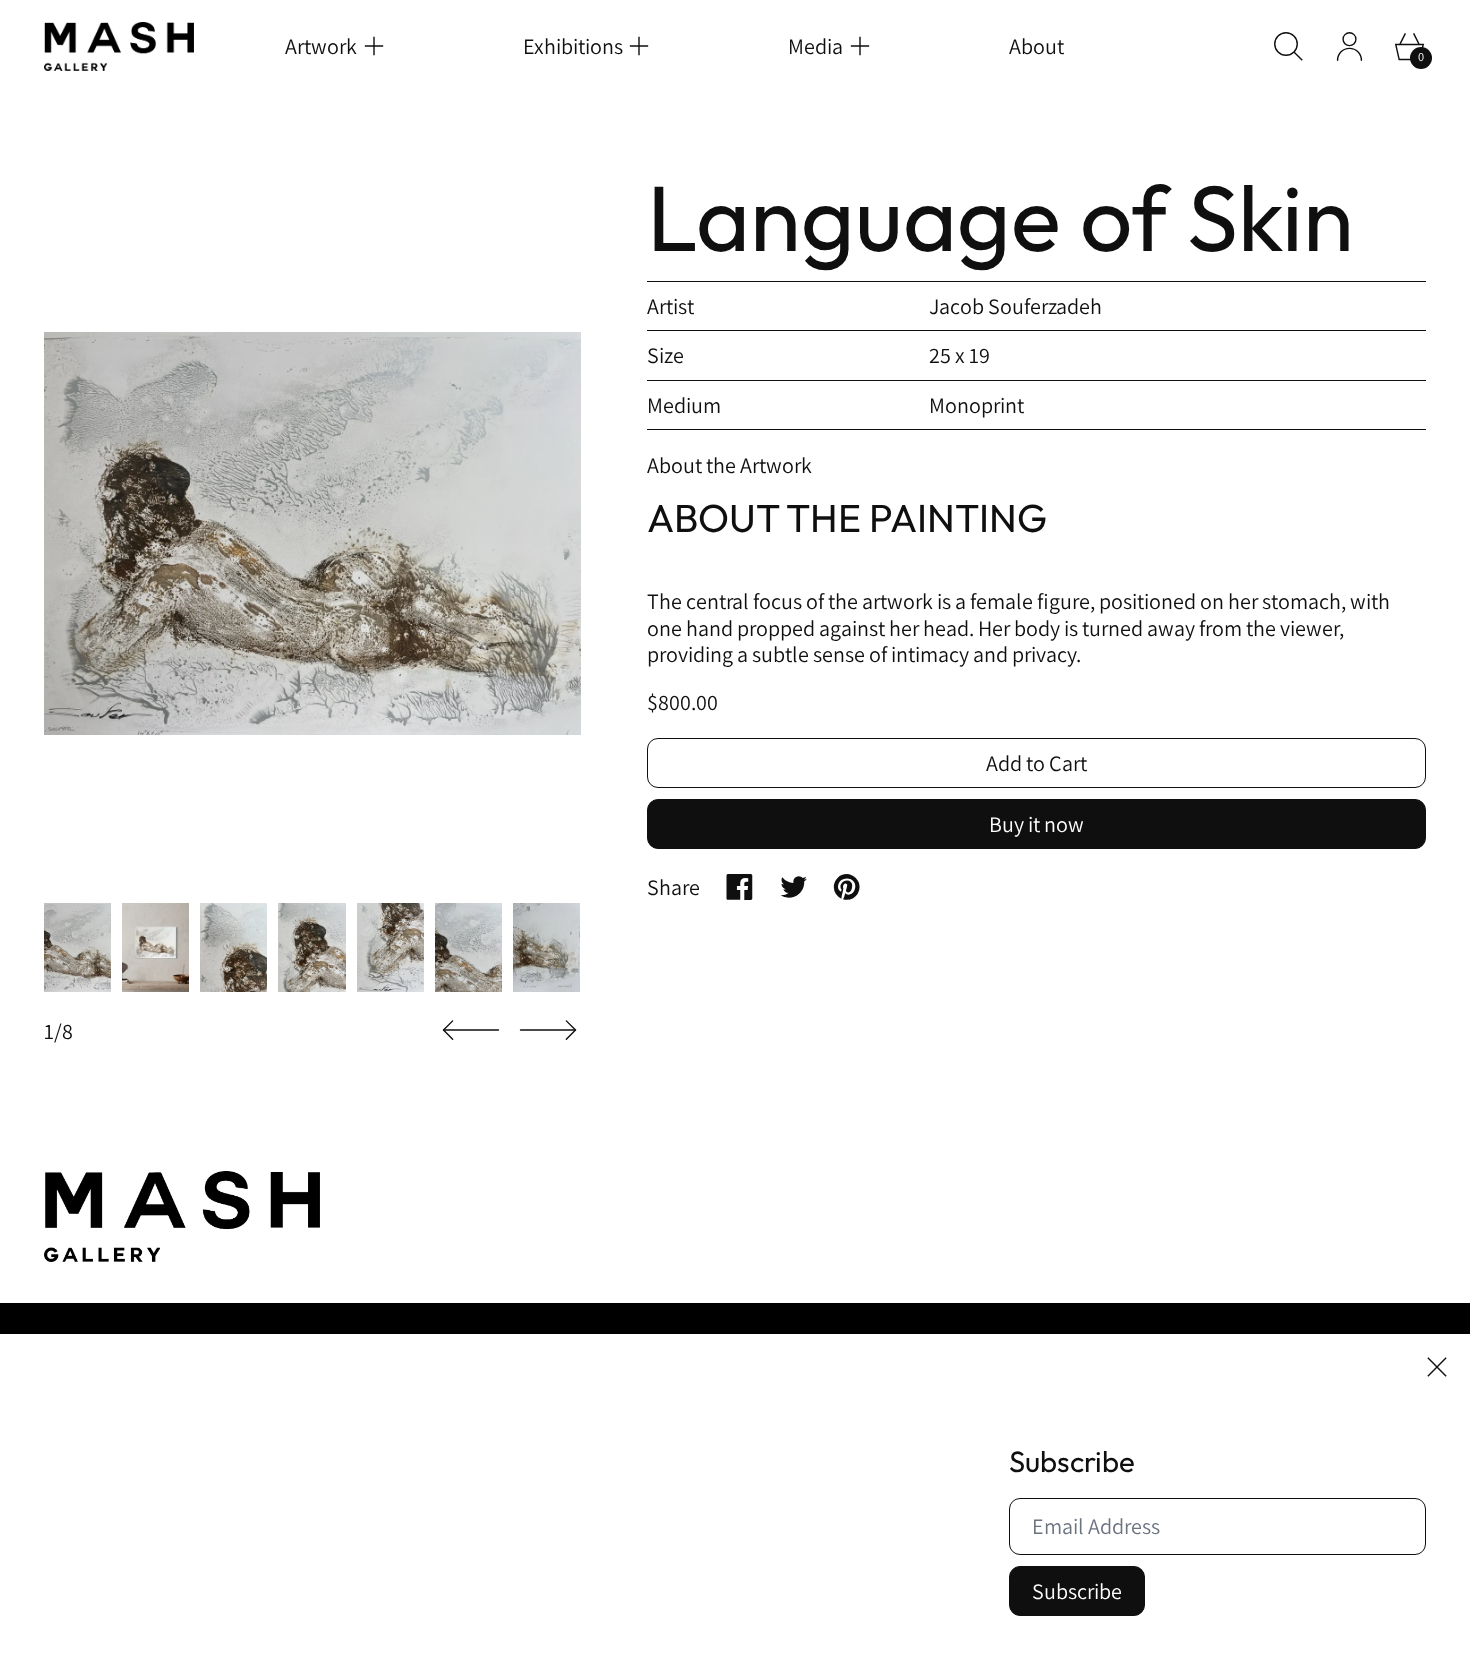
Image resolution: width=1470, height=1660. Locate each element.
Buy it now (1036, 824)
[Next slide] (548, 1030)
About (1036, 46)
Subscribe (1077, 1591)
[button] (1288, 46)
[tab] (77, 948)
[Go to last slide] (471, 1030)
